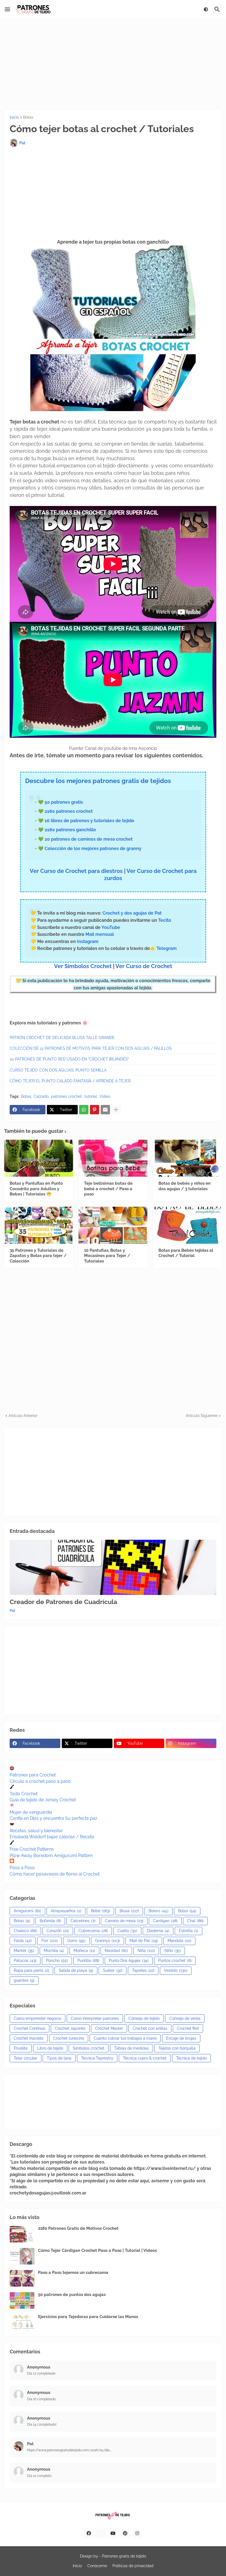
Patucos (25, 1960)
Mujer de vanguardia (31, 1812)
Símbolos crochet (89, 2048)
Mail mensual (99, 934)
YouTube (111, 927)
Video (105, 1096)
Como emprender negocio (37, 2018)
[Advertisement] (113, 64)
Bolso (187, 1911)
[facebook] (89, 2533)
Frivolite (21, 2048)
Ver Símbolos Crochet (83, 966)
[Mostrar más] (116, 1110)
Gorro (76, 1941)
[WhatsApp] (84, 1110)
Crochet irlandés (29, 2038)
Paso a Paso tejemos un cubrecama (73, 2273)
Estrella (189, 1931)
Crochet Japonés (70, 2028)
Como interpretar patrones (95, 2018)
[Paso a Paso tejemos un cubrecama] (22, 2278)
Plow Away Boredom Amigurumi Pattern (51, 1856)
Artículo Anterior (23, 1416)
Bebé (100, 1911)
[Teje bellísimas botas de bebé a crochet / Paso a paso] (113, 1158)
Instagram (88, 941)
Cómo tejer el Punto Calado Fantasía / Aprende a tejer (70, 1081)
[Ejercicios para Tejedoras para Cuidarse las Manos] (22, 2322)
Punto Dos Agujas (129, 1960)
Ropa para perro (31, 1970)
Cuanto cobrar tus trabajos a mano (125, 2038)
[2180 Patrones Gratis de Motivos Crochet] (22, 2234)
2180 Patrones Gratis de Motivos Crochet (78, 2228)
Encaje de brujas (181, 2038)
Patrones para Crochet (33, 1775)
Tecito (165, 920)
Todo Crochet (24, 1794)
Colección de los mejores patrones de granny (93, 849)
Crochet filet (188, 2028)
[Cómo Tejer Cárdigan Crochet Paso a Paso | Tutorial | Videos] (22, 2256)
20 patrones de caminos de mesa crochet (89, 839)
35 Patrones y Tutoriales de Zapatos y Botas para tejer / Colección (38, 1256)
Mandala (179, 1941)
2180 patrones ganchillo (70, 830)
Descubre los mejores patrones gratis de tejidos (98, 781)
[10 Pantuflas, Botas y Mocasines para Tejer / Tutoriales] (113, 1225)
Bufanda (50, 1921)
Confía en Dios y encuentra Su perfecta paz (53, 1818)
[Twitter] (101, 2533)
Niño (173, 1951)
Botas (28, 117)
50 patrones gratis (64, 802)
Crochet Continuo (29, 2028)
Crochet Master (109, 2028)
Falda (23, 1941)
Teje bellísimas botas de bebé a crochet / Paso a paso (108, 1189)
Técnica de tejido (191, 2058)
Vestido (176, 1970)
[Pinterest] (95, 1110)
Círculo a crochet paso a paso (40, 1781)
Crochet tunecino (69, 2038)
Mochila (54, 1951)
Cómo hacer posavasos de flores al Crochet (55, 1874)
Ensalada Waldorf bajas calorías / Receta (52, 1837)
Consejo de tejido (144, 2018)
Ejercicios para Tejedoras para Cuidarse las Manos (88, 2317)
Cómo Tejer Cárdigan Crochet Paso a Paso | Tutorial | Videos (97, 2250)
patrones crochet (66, 1096)
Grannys (107, 1941)
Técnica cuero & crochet (145, 2058)
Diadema (158, 1931)
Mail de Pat (144, 1941)
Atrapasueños (66, 1911)
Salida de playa (76, 1970)
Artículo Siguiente (202, 1416)
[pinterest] (125, 2533)
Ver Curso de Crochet (144, 966)
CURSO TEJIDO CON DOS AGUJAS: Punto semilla (58, 1070)
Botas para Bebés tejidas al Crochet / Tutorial (186, 1253)
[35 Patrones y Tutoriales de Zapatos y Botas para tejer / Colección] (39, 1225)
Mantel (24, 1951)
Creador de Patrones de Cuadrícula (63, 1602)
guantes (24, 1980)
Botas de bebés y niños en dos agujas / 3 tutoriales (185, 1186)
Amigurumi (27, 1911)
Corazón (58, 1931)
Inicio (14, 117)
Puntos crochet (175, 1960)
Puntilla (88, 1960)
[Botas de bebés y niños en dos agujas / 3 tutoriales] (187, 1158)
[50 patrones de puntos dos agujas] (22, 2300)
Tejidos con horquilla (177, 2048)
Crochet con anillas (150, 2028)
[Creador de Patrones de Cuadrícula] (113, 1567)
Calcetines (83, 1921)
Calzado (41, 1096)
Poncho (57, 1960)
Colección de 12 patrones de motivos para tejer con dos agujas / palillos (91, 1048)
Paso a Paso (22, 1868)
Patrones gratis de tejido (124, 2556)
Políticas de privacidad (133, 2566)
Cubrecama (93, 1931)
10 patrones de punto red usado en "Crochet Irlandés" (69, 1059)
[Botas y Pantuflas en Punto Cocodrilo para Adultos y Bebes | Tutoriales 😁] (39, 1158)
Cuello (127, 1931)
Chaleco (25, 1931)
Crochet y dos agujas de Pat (132, 913)
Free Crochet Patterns (32, 1849)
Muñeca (84, 1951)
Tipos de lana (59, 2058)
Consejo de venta (185, 2018)
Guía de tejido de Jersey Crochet (43, 1800)
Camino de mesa (124, 1921)
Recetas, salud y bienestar (36, 1831)
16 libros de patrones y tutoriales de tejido (89, 821)
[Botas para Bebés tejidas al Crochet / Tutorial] (187, 1225)
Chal (195, 1921)
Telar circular (25, 2058)
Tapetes (143, 1970)
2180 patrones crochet (69, 811)
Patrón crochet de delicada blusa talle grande (62, 1038)
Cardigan (165, 1921)
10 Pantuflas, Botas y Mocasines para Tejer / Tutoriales (107, 1256)
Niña (146, 1951)
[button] (7, 9)
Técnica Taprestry (97, 2058)
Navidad (116, 1951)
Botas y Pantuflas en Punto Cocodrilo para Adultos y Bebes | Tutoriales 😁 (36, 1189)
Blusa (129, 1911)
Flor (49, 1941)
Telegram (167, 948)
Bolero (158, 1911)
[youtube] (113, 2533)
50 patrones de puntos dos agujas (72, 2295)
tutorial (91, 1096)
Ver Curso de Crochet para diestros (76, 871)
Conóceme (97, 2566)
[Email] (105, 1110)
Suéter (113, 1970)
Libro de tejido (50, 2048)
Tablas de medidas (131, 2048)
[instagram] (137, 2533)
